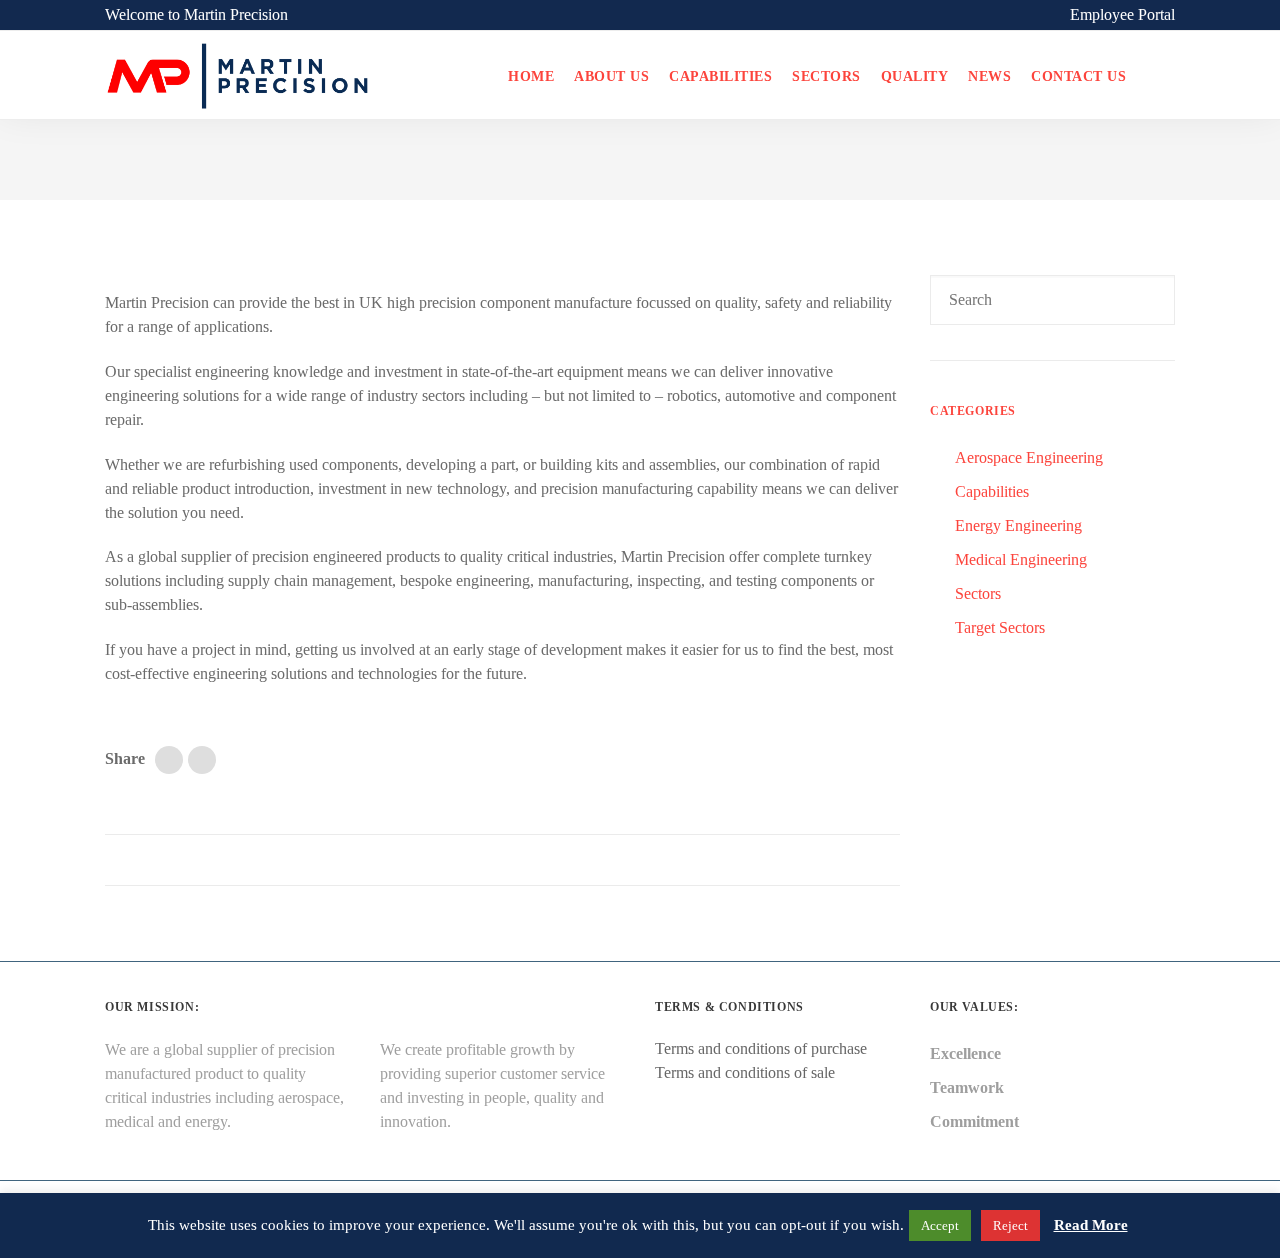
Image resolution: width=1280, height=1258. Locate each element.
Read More (1091, 1225)
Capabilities (720, 76)
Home (531, 76)
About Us (611, 76)
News (989, 76)
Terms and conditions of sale (745, 1072)
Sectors (826, 76)
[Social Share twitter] (169, 760)
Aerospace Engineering (1029, 457)
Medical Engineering (1021, 559)
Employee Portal (1122, 14)
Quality (915, 76)
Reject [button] (1010, 1225)
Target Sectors (1000, 627)
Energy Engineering (1018, 525)
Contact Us (1078, 76)
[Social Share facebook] (202, 760)
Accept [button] (940, 1225)
